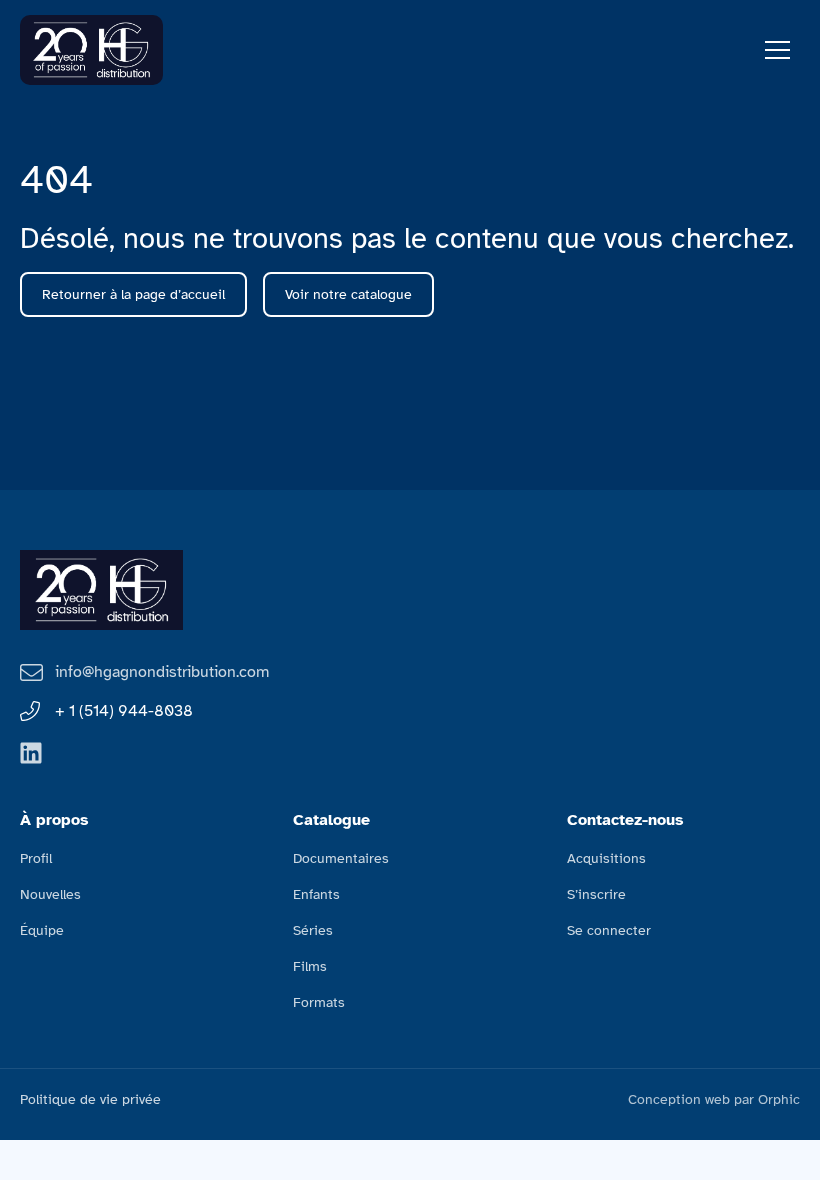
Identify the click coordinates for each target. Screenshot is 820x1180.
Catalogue (331, 820)
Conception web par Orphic (714, 1099)
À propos (54, 820)
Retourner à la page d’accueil (133, 294)
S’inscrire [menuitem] (596, 894)
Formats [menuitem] (319, 1002)
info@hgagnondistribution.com (162, 672)
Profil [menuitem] (36, 858)
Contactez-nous (625, 820)
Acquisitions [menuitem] (606, 858)
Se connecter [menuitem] (609, 930)
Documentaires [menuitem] (341, 858)
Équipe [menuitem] (42, 930)
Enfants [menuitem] (316, 894)
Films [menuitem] (310, 966)
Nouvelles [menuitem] (50, 894)
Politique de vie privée (90, 1099)
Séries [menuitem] (313, 930)
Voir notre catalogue (348, 294)
